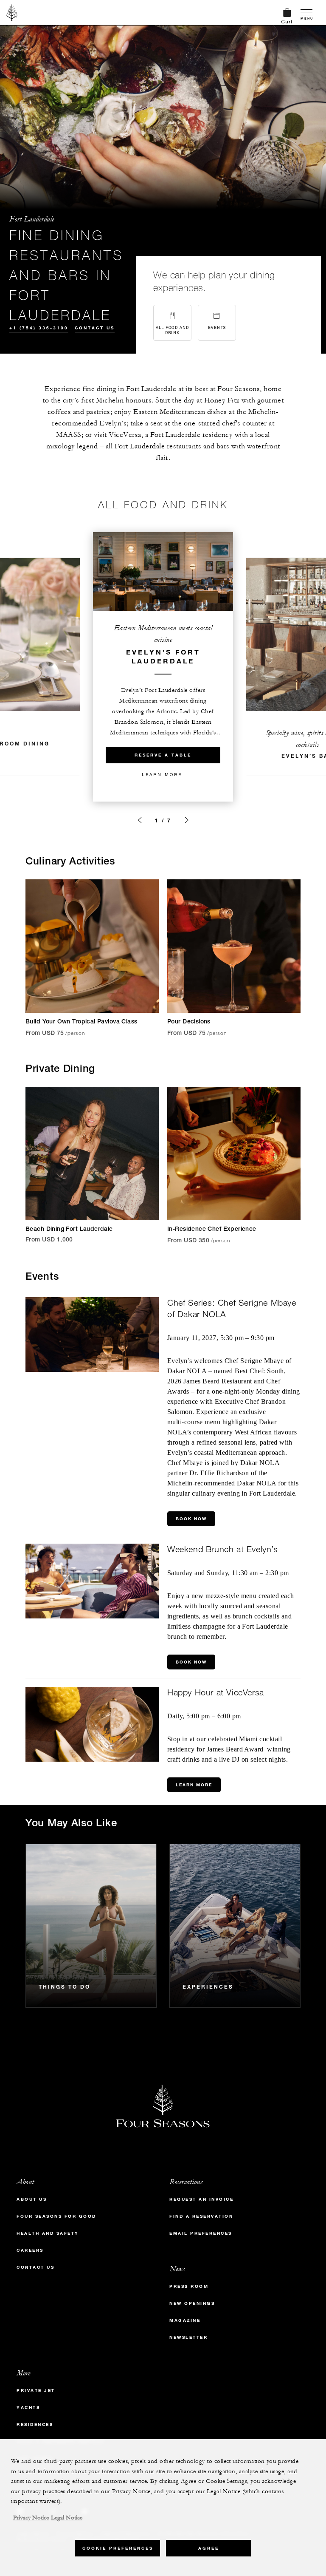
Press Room (189, 2286)
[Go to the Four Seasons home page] (12, 12)
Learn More (162, 774)
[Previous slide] (140, 820)
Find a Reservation (201, 2216)
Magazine (185, 2320)
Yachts (28, 2407)
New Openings (192, 2303)
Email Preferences (201, 2233)
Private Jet (36, 2390)
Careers (30, 2250)
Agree (209, 2548)
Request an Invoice (201, 2199)
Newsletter (188, 2337)
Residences (35, 2424)
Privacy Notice (31, 2518)
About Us (32, 2199)
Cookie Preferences (118, 2548)
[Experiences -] (235, 1926)
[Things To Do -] (91, 1926)
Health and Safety (48, 2233)
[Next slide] (187, 820)
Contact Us (95, 328)
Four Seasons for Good (56, 2216)
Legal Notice (67, 2518)
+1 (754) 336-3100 (39, 328)
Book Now (191, 1519)
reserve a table (163, 755)
